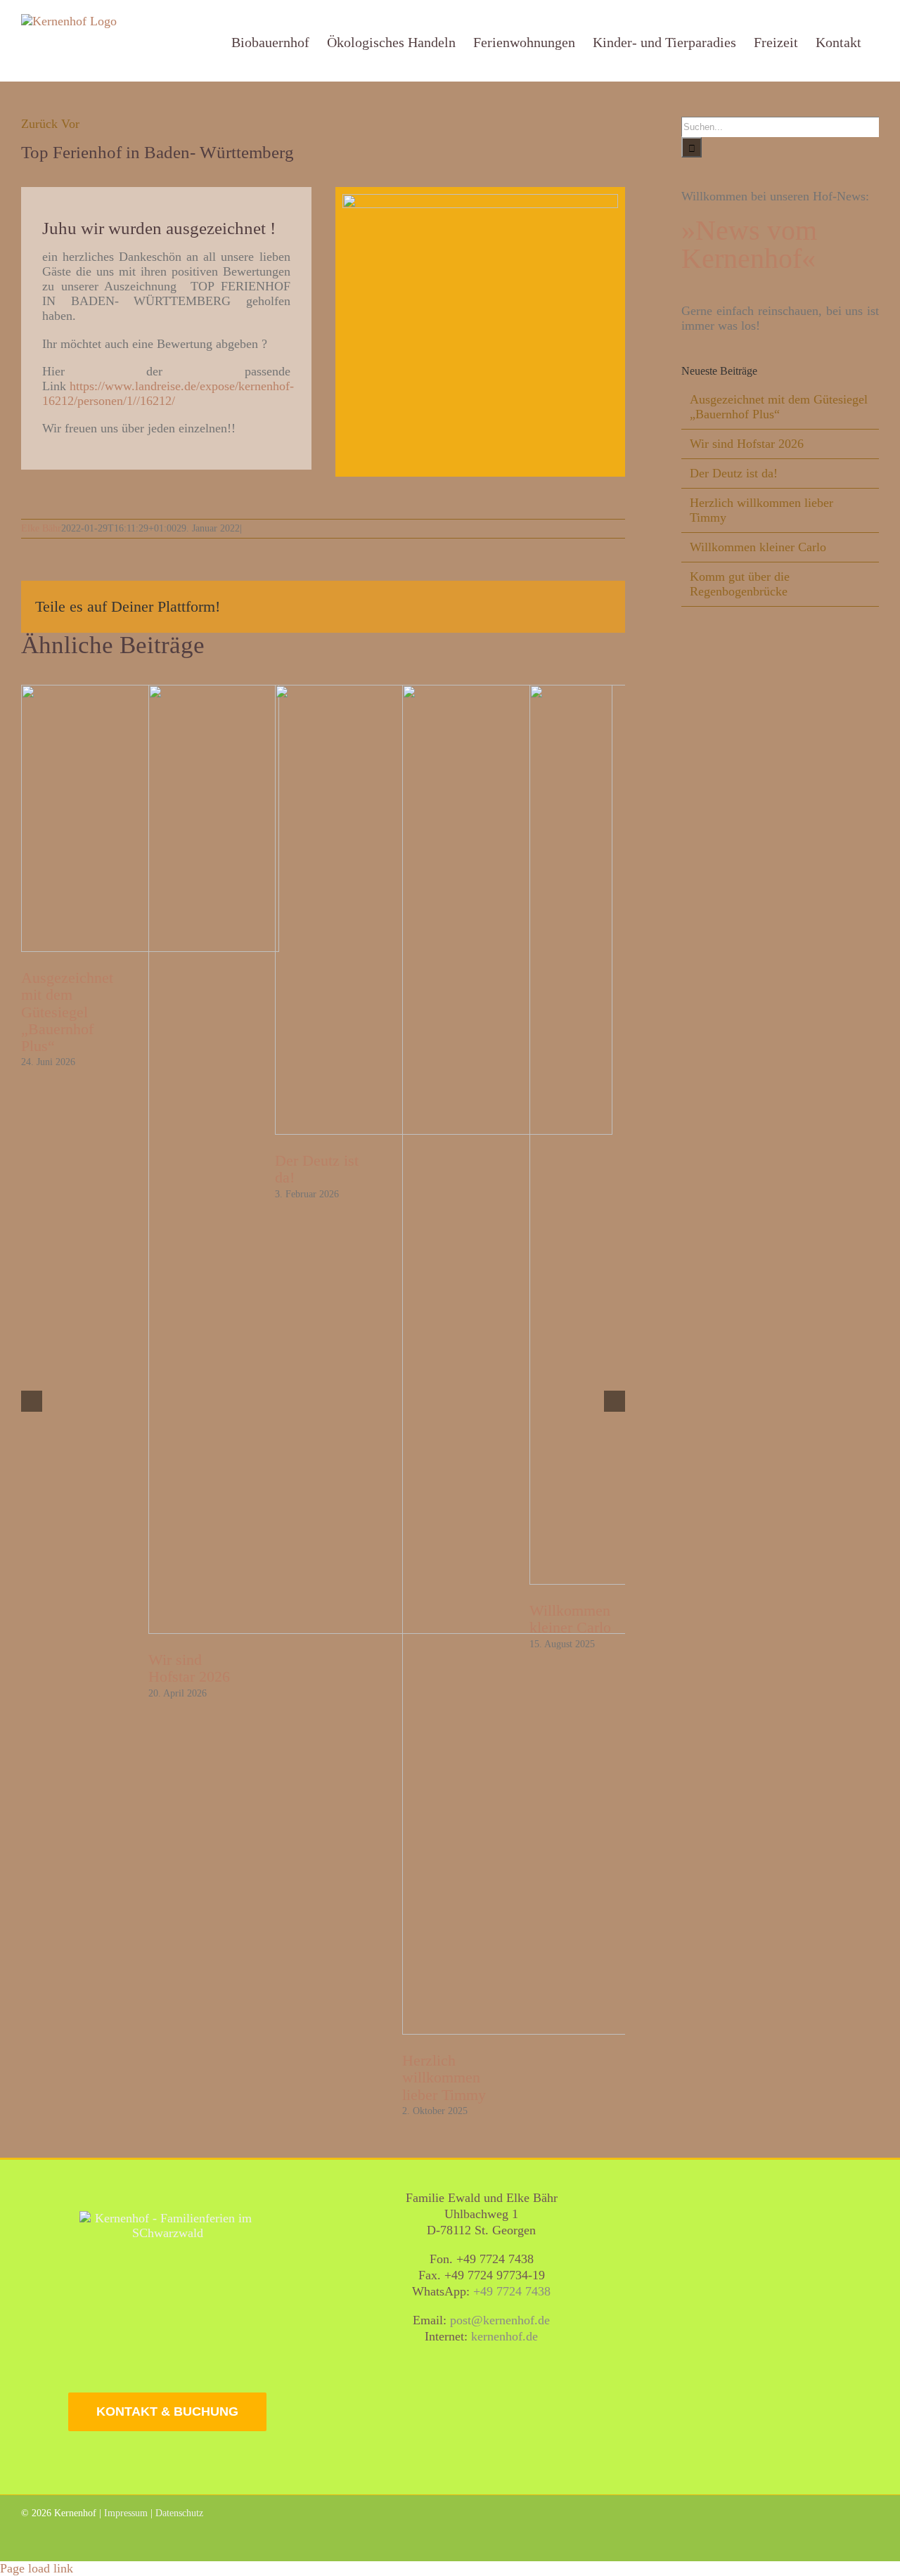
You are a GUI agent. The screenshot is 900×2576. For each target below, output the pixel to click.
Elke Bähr (41, 528)
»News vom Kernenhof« (749, 244)
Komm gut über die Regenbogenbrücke (740, 584)
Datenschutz (179, 2513)
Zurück (39, 124)
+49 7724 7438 (512, 2291)
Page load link (37, 2568)
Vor (70, 124)
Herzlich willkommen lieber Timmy (444, 2077)
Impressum (126, 2513)
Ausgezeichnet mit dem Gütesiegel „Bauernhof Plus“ (67, 1012)
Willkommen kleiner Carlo (758, 547)
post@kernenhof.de (500, 2320)
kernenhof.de (504, 2336)
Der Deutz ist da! (734, 473)
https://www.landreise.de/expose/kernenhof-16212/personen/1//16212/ (168, 393)
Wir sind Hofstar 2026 (189, 1668)
